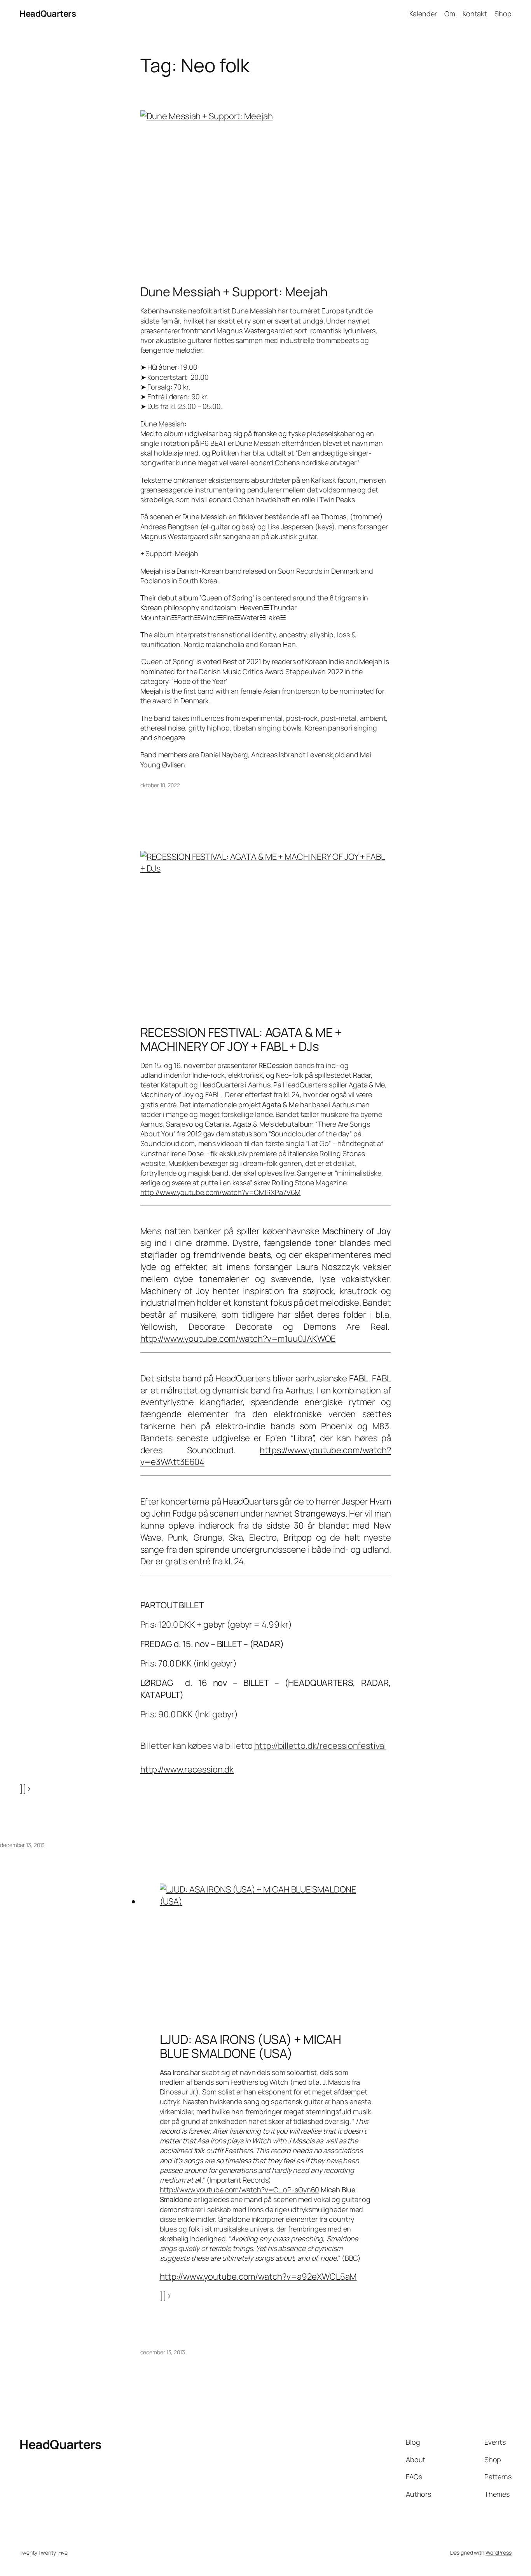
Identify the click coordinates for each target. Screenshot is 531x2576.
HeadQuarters (48, 14)
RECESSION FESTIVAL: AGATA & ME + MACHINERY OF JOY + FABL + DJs (241, 1039)
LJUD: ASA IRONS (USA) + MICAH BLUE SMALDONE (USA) (251, 2046)
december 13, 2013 (22, 1845)
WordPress (499, 2553)
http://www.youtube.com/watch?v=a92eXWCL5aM (258, 2277)
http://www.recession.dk (187, 1769)
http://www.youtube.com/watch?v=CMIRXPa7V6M (221, 1192)
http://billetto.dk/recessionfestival (320, 1746)
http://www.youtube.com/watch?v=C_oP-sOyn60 (240, 2190)
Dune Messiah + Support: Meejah (234, 292)
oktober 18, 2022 (160, 785)
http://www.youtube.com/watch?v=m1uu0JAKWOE (238, 1339)
